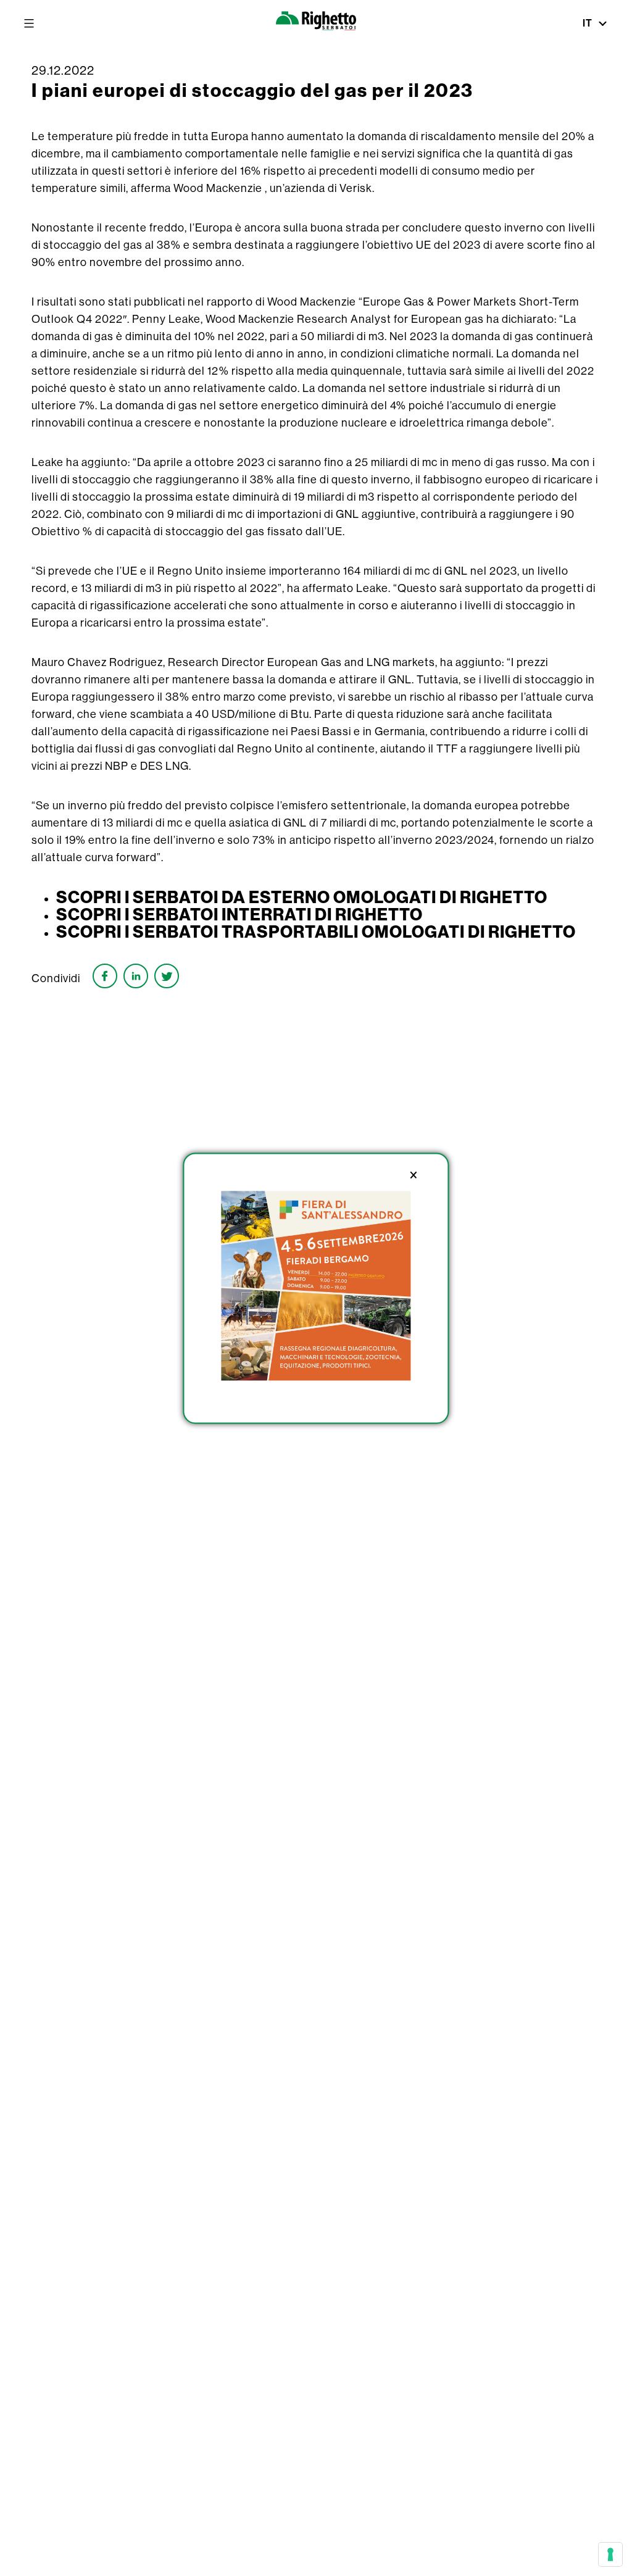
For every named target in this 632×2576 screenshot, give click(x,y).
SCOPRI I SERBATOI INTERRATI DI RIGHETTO (239, 914)
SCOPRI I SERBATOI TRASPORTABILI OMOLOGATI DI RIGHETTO (316, 932)
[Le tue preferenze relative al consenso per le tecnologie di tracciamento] (610, 2554)
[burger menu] (29, 23)
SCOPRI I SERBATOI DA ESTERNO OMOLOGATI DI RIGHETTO (302, 897)
